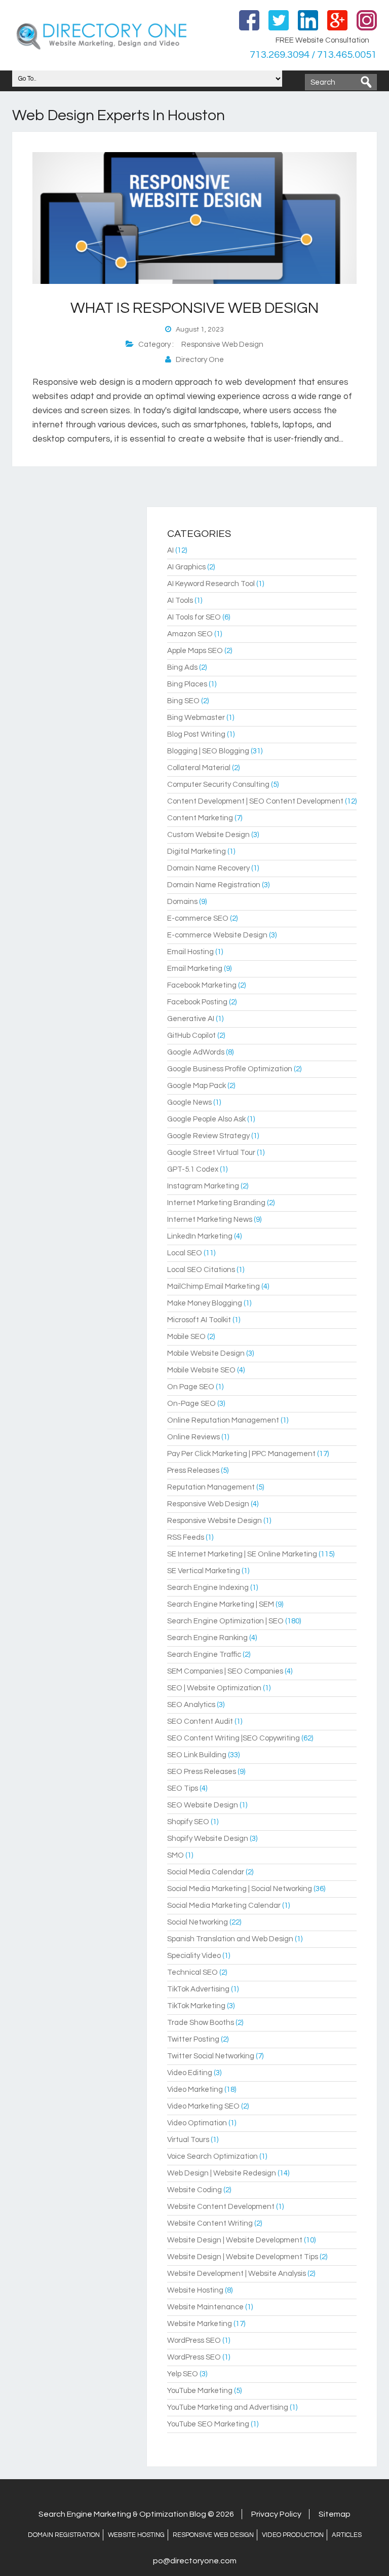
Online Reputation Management (223, 1420)
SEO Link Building (197, 1755)
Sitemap (335, 2514)
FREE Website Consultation (322, 40)
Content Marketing (200, 818)
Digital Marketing (197, 851)
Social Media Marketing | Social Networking (240, 1889)
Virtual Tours (188, 2140)
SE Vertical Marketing (204, 1571)
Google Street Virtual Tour (211, 1153)
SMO (176, 1855)
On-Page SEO (191, 1404)
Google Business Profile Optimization (230, 1069)
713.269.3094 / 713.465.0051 (313, 55)
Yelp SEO (183, 2374)
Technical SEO (192, 1972)
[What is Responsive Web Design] (194, 282)
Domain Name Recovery (208, 868)
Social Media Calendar (206, 1872)
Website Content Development (221, 2207)
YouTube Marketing (200, 2391)
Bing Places (187, 684)
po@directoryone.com (195, 2561)
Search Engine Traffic (204, 1655)
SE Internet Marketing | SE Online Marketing (242, 1554)
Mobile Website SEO (201, 1370)
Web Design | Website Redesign (222, 2173)
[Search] (366, 82)
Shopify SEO (188, 1822)
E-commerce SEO (198, 918)
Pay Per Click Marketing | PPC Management (241, 1454)
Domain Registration (64, 2535)
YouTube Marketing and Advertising (228, 2407)
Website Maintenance (205, 2307)
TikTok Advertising (198, 1989)
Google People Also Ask (206, 1119)
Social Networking (198, 1922)
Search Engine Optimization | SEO (225, 1621)
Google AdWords (196, 1052)
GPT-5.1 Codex (193, 1169)
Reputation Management (211, 1487)
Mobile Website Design (206, 1353)
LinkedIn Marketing (200, 1236)
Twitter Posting (193, 2039)
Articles (347, 2535)
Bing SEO (183, 701)
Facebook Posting (197, 1002)
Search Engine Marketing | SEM (221, 1604)
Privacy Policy (276, 2514)
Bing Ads (182, 667)
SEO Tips (183, 1788)
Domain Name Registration (214, 885)
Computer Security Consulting (218, 785)
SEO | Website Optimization (214, 1688)
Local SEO (185, 1253)
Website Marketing (200, 2324)
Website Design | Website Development (235, 2240)
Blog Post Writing (196, 734)
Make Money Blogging (205, 1303)
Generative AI (191, 1019)
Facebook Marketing (202, 985)
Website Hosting (195, 2290)
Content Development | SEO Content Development (255, 801)
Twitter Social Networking (211, 2056)
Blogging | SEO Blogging (208, 751)
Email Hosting (190, 952)
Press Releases (193, 1471)
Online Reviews (193, 1437)
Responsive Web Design (222, 344)
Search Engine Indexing (208, 1588)
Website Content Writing (210, 2223)
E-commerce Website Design (217, 935)
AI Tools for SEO (194, 617)
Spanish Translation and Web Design (230, 1939)
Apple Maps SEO (195, 651)
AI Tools (180, 601)
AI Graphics (186, 567)
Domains (182, 902)
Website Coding (194, 2190)
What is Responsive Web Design (194, 308)
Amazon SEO (190, 634)
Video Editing (190, 2073)
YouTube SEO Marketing (208, 2424)
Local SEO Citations (201, 1270)
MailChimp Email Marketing (213, 1286)
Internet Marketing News (210, 1220)
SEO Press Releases (202, 1772)
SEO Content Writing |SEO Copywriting (234, 1738)
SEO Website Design (203, 1805)
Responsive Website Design (215, 1521)
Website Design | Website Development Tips (243, 2257)
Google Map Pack (197, 1086)
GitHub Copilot (191, 1036)
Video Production (293, 2535)
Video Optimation (197, 2123)
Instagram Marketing (203, 1186)
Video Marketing (195, 2090)
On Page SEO (191, 1387)
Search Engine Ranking (207, 1638)
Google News (189, 1102)
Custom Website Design (208, 835)
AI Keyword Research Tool (211, 584)
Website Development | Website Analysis (237, 2274)
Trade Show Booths (201, 2023)
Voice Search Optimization (212, 2156)
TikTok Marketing (196, 2006)
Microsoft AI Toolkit (199, 1320)
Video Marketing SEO (203, 2106)
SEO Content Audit (200, 1721)
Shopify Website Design (208, 1839)
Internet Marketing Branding (216, 1203)
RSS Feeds (186, 1537)
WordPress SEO (194, 2341)
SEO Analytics (191, 1705)
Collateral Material (199, 768)
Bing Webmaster (196, 718)
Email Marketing (195, 969)
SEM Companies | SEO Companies (225, 1671)
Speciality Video (194, 1956)
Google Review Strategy (208, 1136)
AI (170, 550)
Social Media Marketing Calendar (224, 1906)
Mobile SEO (186, 1337)
